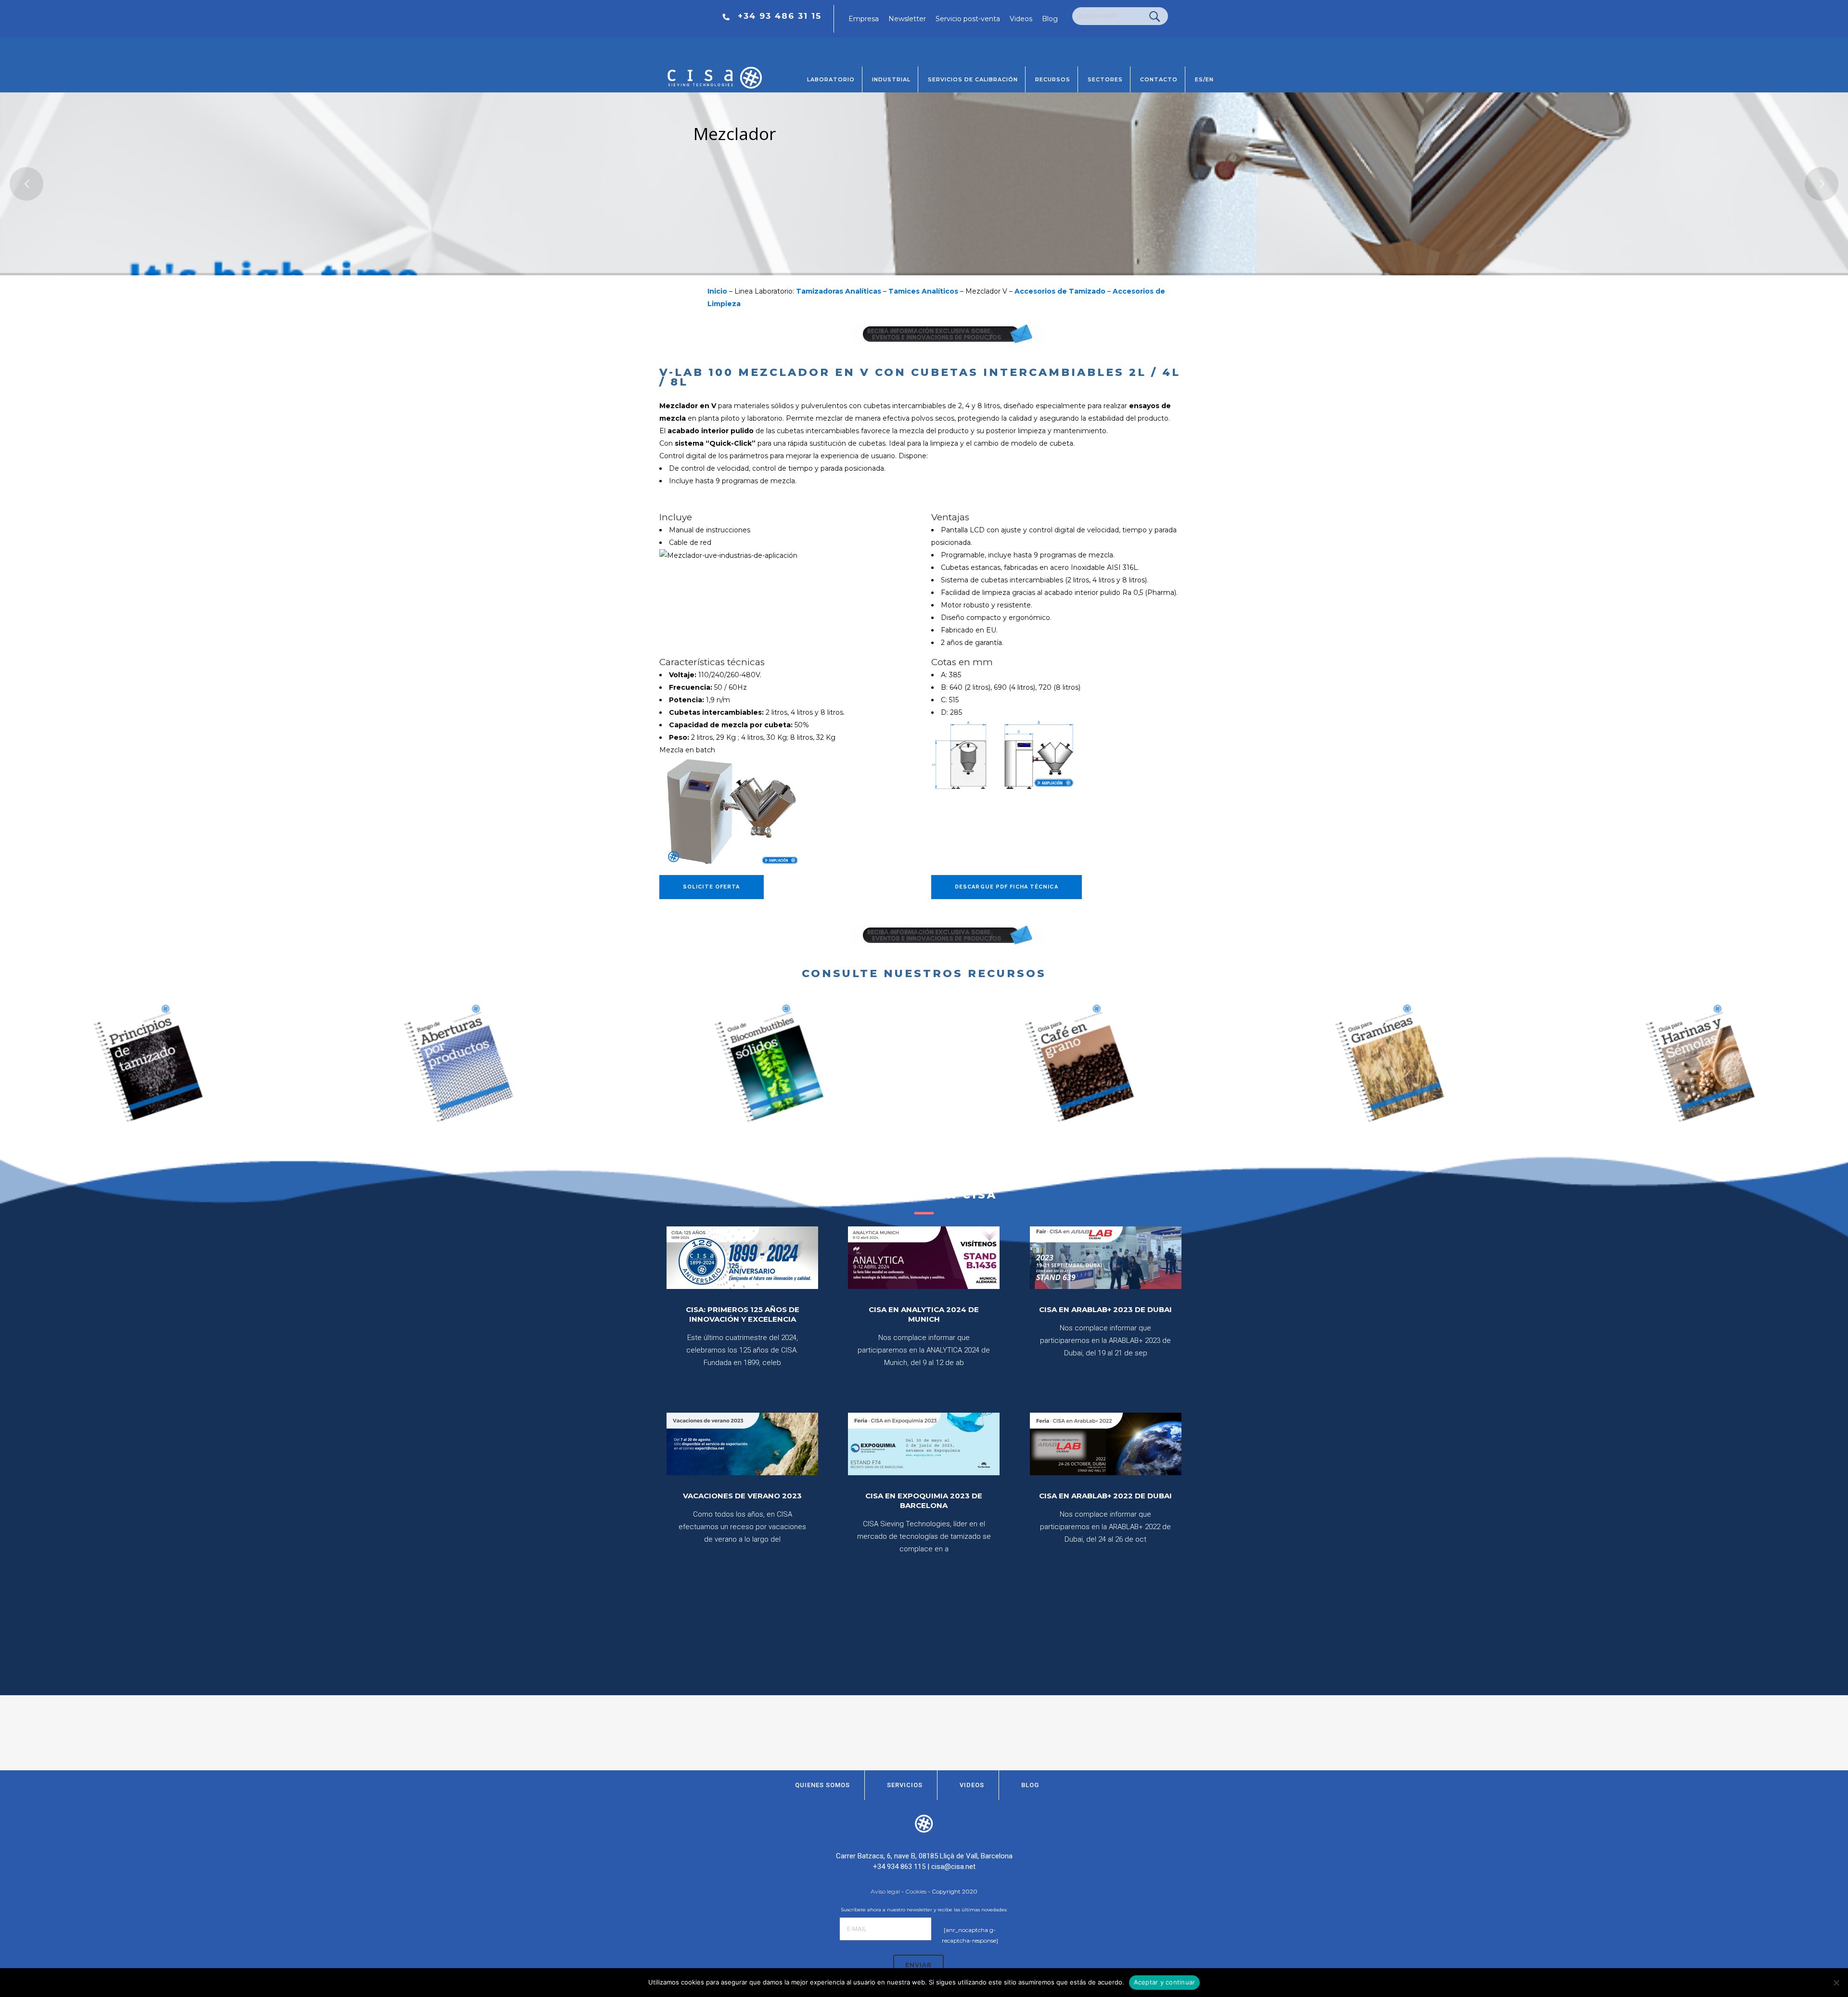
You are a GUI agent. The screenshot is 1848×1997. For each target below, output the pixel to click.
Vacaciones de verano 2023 (742, 1496)
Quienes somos (822, 1785)
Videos (1021, 19)
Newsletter (907, 19)
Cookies (916, 1891)
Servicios (905, 1785)
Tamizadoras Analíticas (839, 291)
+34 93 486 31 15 (780, 16)
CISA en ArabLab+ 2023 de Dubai (1105, 1309)
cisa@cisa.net (953, 1867)
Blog (1050, 19)
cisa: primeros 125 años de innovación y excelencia (743, 1314)
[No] (1836, 1983)
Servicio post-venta (968, 19)
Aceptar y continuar (1165, 1982)
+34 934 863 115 (899, 1867)
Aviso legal (885, 1891)
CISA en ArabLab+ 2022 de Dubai (1105, 1496)
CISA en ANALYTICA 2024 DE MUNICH (924, 1314)
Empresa (864, 19)
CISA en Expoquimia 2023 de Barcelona (924, 1501)
